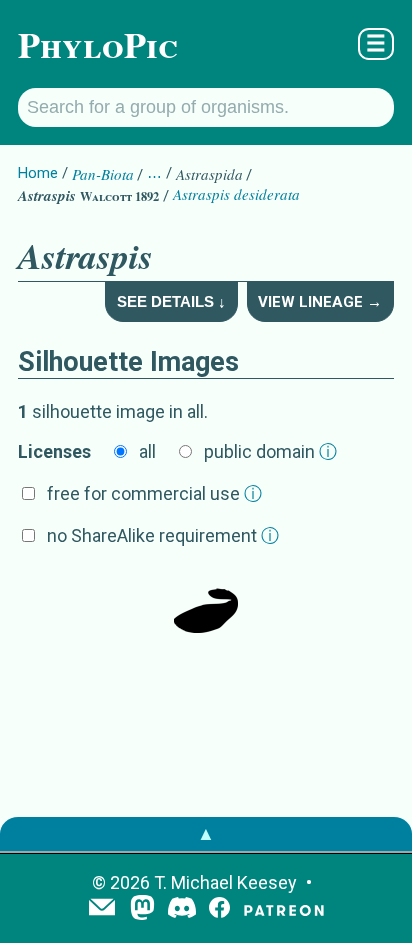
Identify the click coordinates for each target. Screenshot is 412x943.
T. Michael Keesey (225, 882)
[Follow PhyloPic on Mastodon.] (142, 909)
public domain (270, 451)
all (147, 451)
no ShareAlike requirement (163, 535)
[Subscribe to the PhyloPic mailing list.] (102, 909)
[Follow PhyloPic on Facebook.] (219, 909)
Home (38, 173)
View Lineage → (320, 302)
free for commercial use (154, 493)
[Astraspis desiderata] (206, 603)
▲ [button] (206, 833)
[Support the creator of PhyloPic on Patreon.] (284, 909)
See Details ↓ (171, 301)
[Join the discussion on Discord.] (182, 909)
